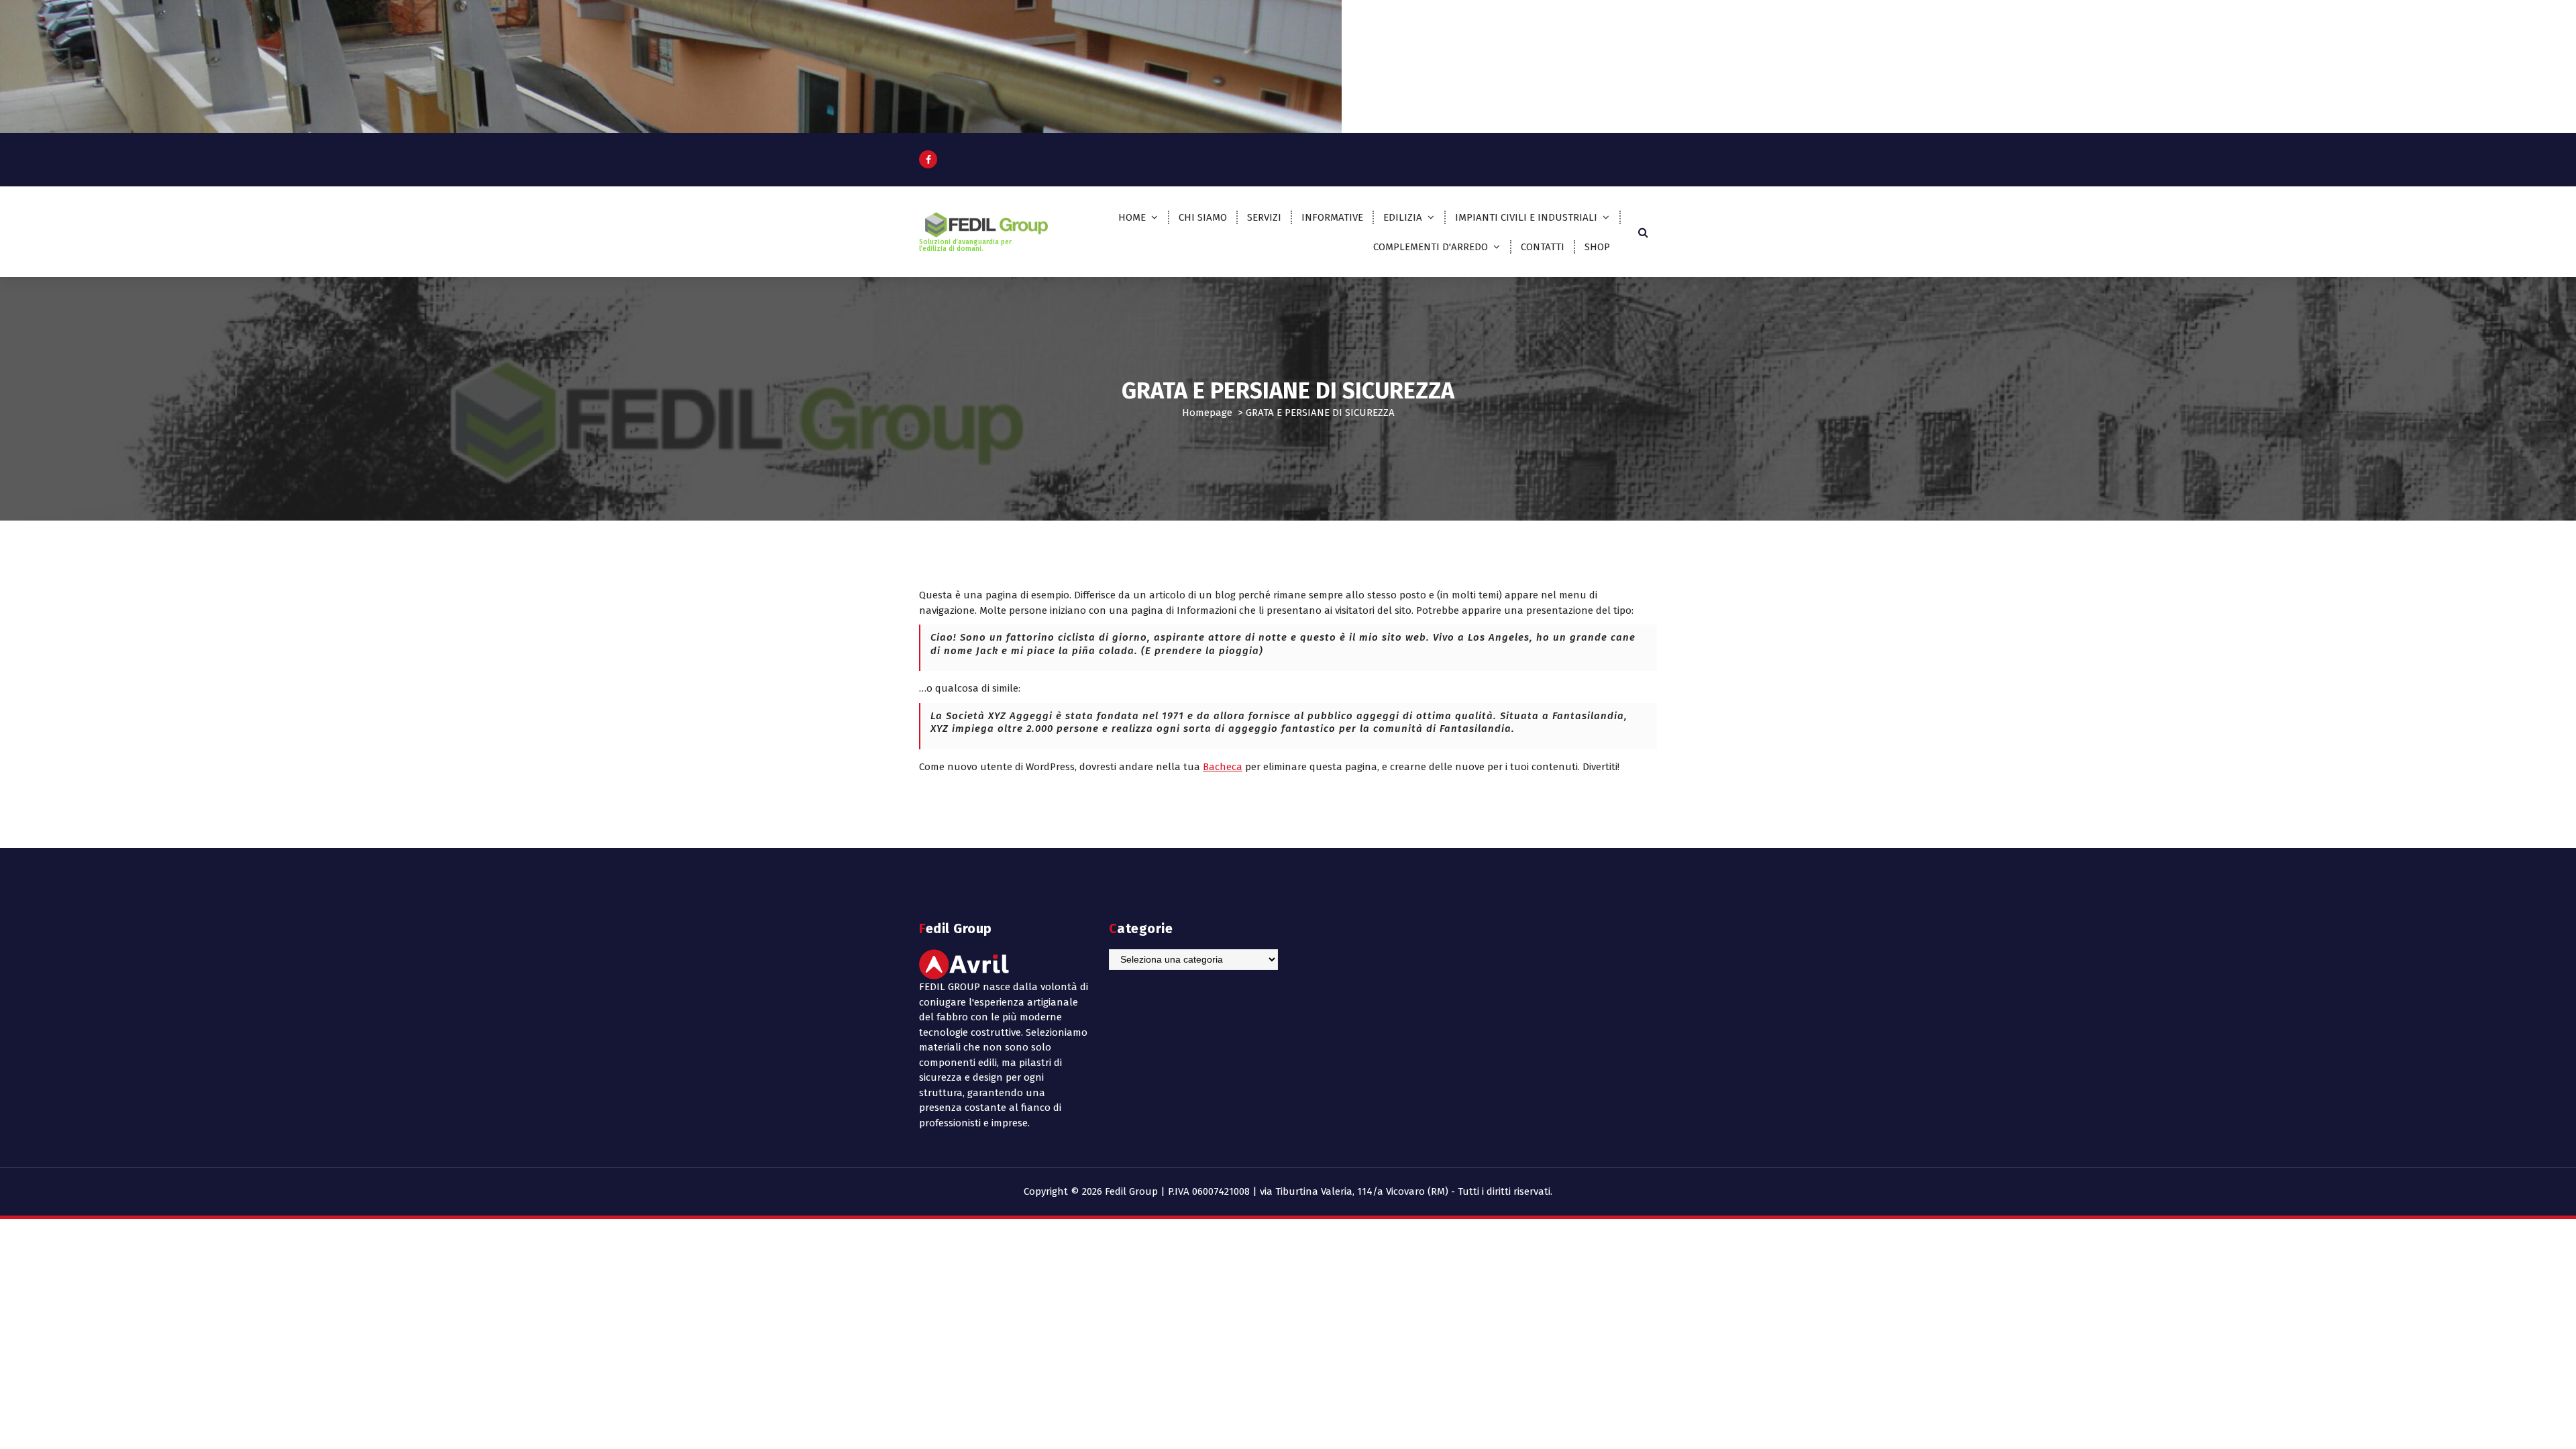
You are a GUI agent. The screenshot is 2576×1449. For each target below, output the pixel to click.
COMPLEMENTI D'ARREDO (1431, 247)
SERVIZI (1264, 217)
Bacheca (1223, 767)
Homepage (1207, 413)
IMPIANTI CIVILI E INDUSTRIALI (1526, 217)
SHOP (1597, 247)
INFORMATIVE (1332, 217)
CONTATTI (1543, 247)
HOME (1132, 217)
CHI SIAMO (1203, 217)
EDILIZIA (1403, 217)
